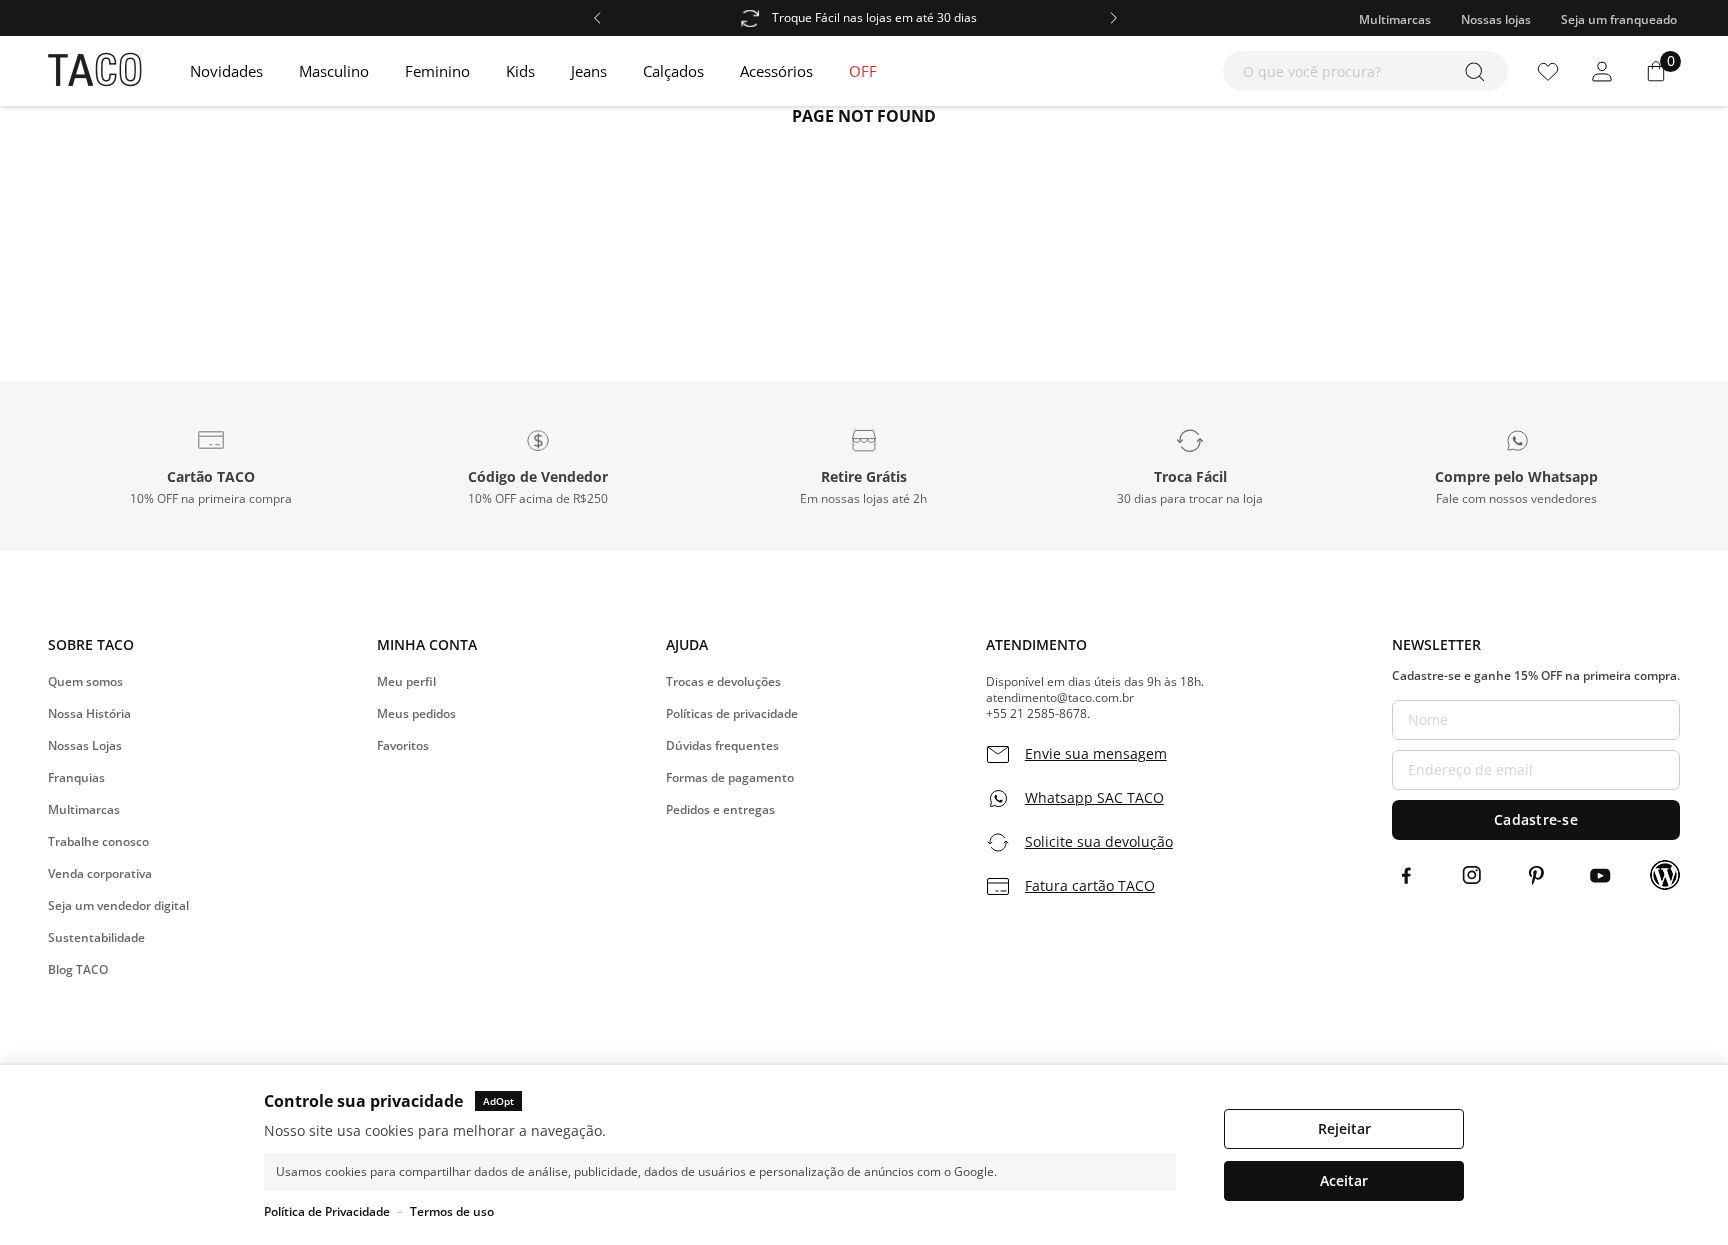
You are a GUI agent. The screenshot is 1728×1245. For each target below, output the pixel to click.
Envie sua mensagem (1096, 754)
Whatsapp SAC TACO (1094, 798)
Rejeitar (1344, 1128)
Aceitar (1344, 1180)
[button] (211, 466)
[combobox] (1365, 71)
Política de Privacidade (327, 1211)
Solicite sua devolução (1099, 842)
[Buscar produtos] (1478, 71)
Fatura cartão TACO (1090, 886)
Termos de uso (452, 1211)
